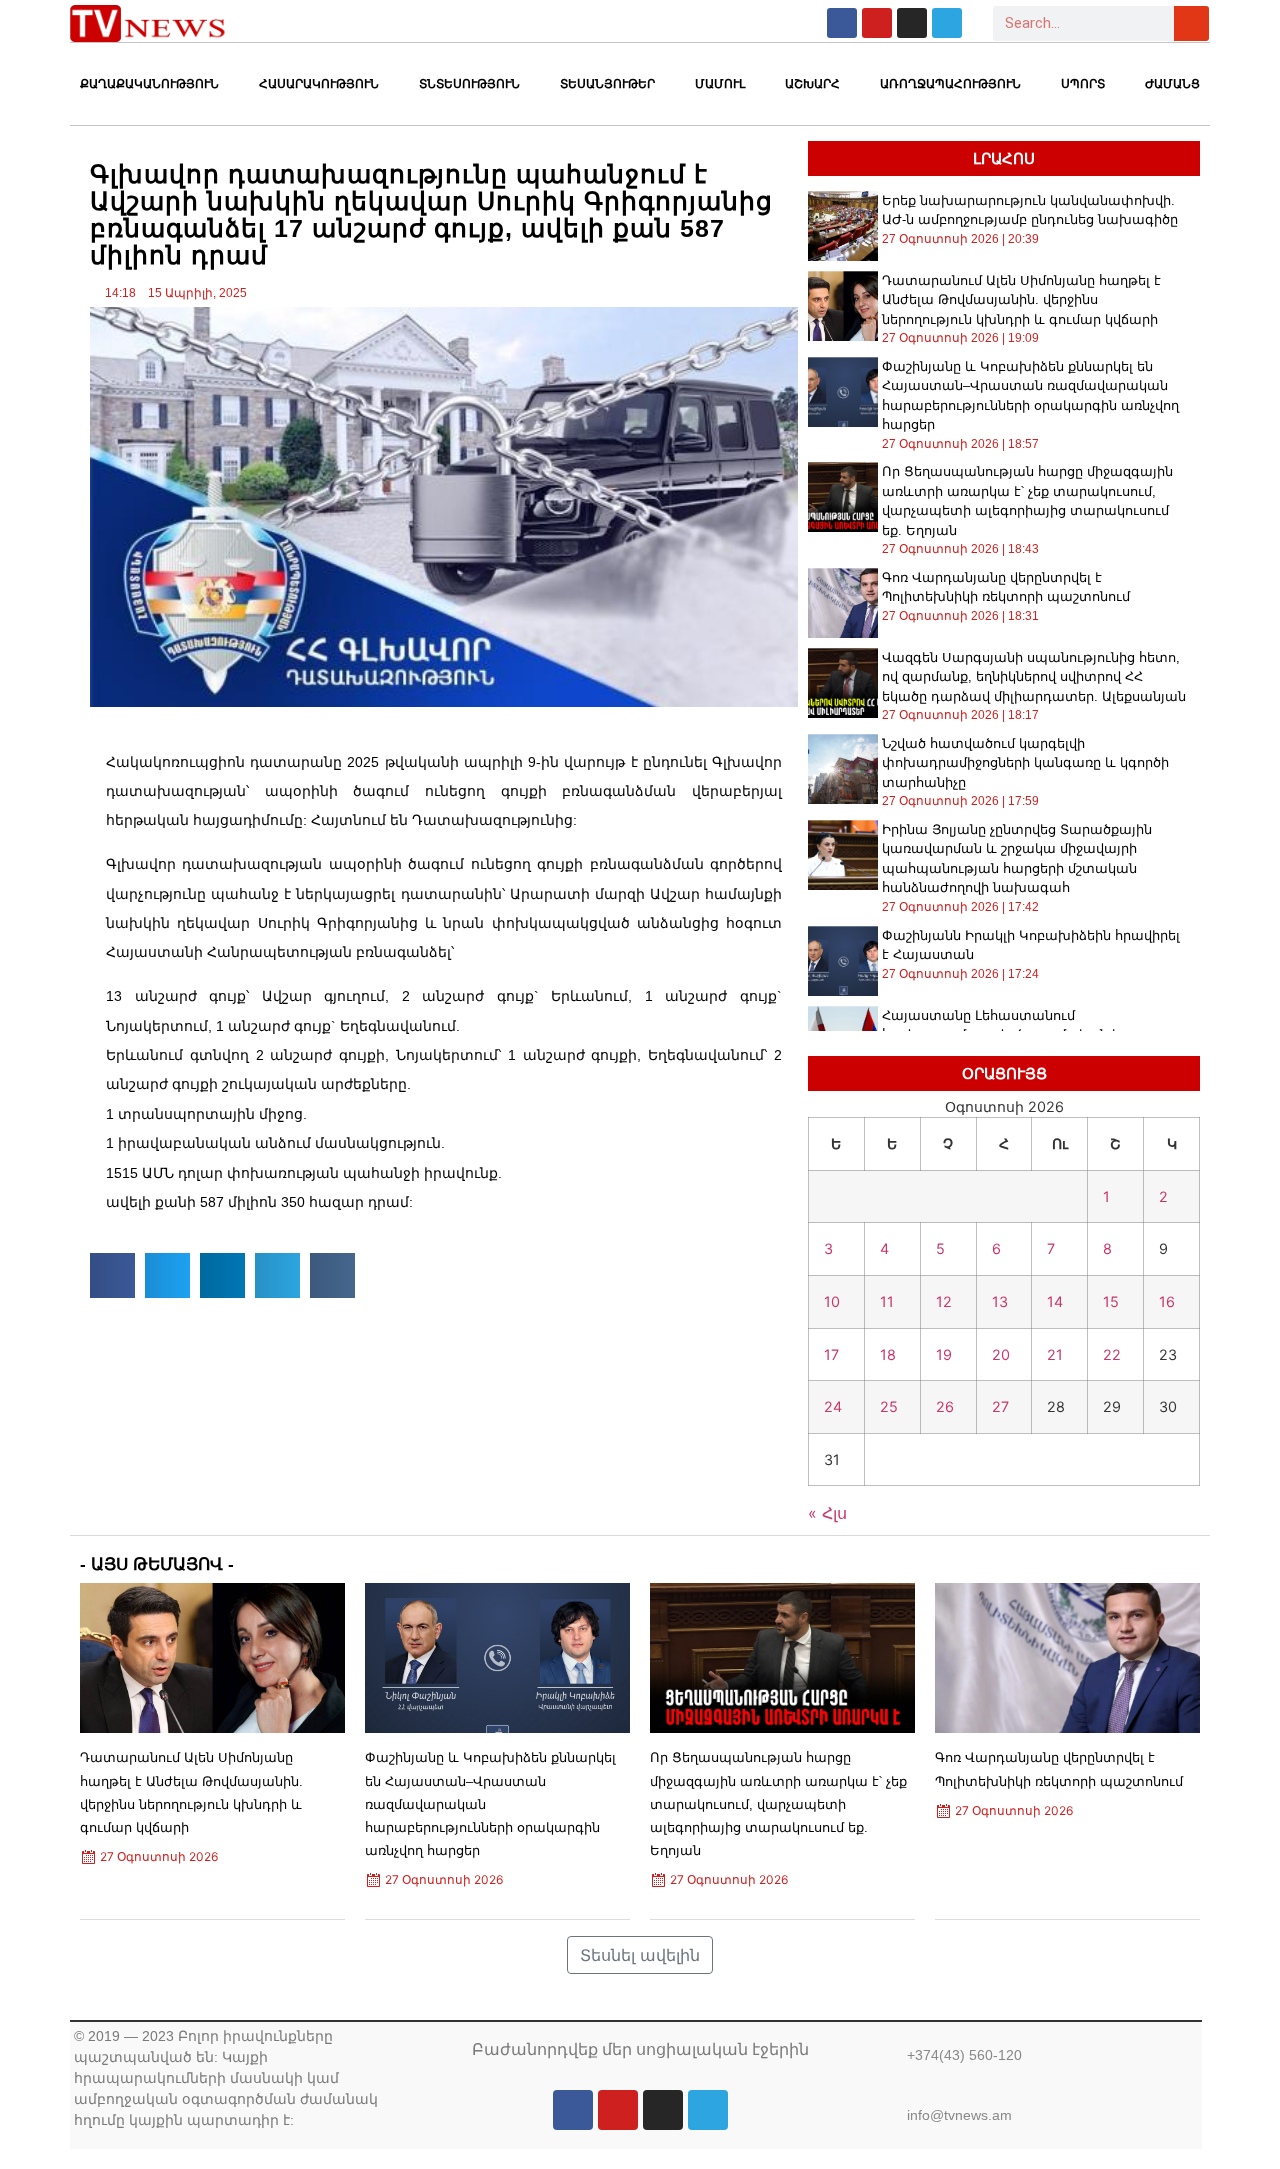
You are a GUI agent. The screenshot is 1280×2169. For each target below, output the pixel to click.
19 (944, 1354)
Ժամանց (1172, 84)
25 (889, 1406)
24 (833, 1406)
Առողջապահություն (950, 84)
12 (944, 1301)
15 (1111, 1301)
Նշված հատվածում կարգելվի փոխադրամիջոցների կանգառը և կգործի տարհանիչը (1025, 763)
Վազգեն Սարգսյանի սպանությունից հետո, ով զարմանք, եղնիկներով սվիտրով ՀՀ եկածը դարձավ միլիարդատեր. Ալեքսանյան (1034, 677)
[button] (112, 1275)
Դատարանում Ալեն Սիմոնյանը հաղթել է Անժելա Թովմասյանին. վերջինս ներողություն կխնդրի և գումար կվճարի (1021, 300)
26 (945, 1406)
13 (1000, 1301)
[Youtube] (877, 23)
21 (1055, 1354)
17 (831, 1354)
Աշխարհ (812, 84)
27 (1000, 1406)
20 (1001, 1354)
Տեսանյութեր (607, 84)
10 (832, 1301)
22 (1112, 1354)
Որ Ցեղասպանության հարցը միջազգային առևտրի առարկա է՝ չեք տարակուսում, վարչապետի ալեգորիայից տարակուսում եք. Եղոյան (778, 1804)
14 (1055, 1301)
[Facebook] (842, 23)
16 (1167, 1301)
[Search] (1191, 23)
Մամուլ (720, 84)
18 (888, 1354)
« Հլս (827, 1513)
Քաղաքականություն (149, 84)
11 (887, 1301)
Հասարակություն (319, 84)
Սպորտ (1083, 84)
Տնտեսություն (469, 84)
